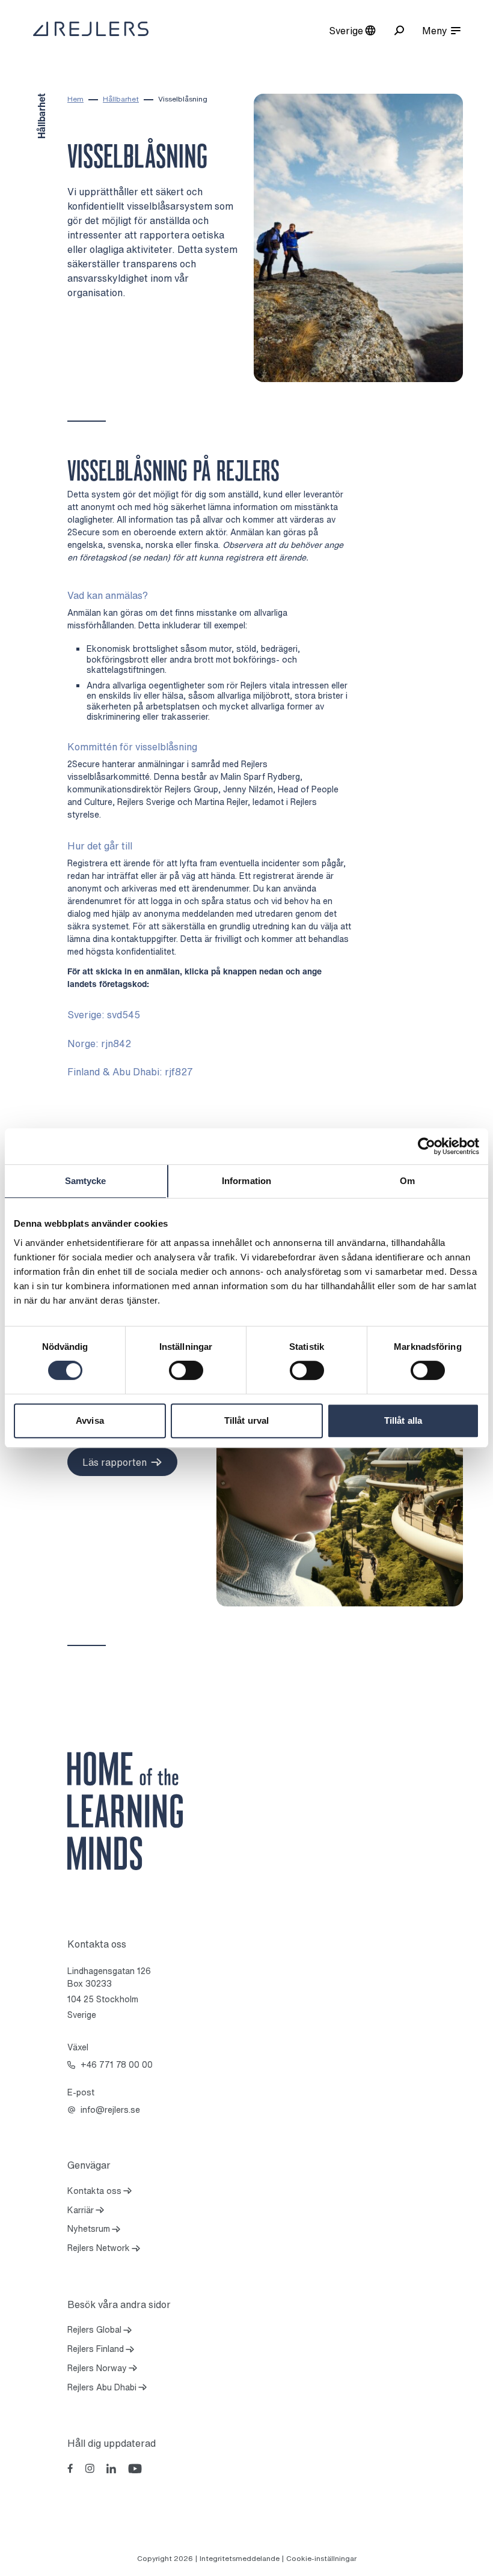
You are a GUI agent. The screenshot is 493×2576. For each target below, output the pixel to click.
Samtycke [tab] (86, 1181)
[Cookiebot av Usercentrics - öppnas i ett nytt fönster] (427, 1146)
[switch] (186, 1370)
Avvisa (90, 1420)
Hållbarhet (121, 99)
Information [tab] (246, 1181)
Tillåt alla (403, 1420)
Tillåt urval (246, 1420)
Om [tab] (407, 1181)
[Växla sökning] (399, 30)
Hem (75, 99)
